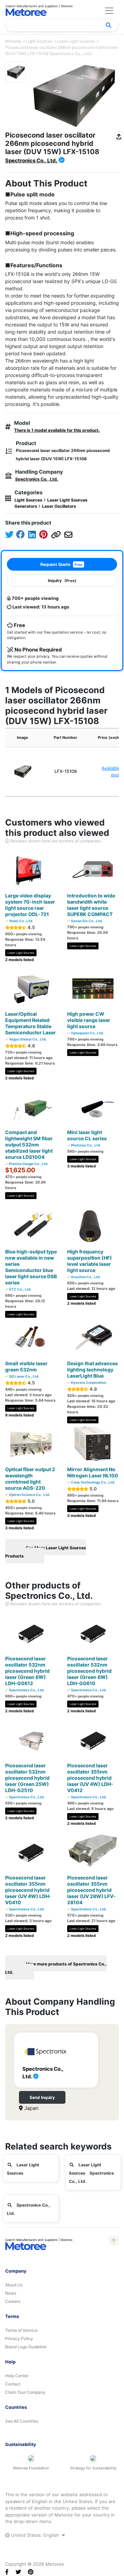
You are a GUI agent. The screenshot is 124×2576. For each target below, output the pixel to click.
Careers (13, 2301)
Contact (13, 2384)
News (11, 2293)
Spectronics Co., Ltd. (32, 160)
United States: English (35, 2535)
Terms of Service (21, 2330)
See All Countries (22, 2421)
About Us (14, 2285)
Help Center (17, 2376)
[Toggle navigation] (109, 11)
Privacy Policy (19, 2338)
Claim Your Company (25, 2392)
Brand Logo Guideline (26, 2347)
